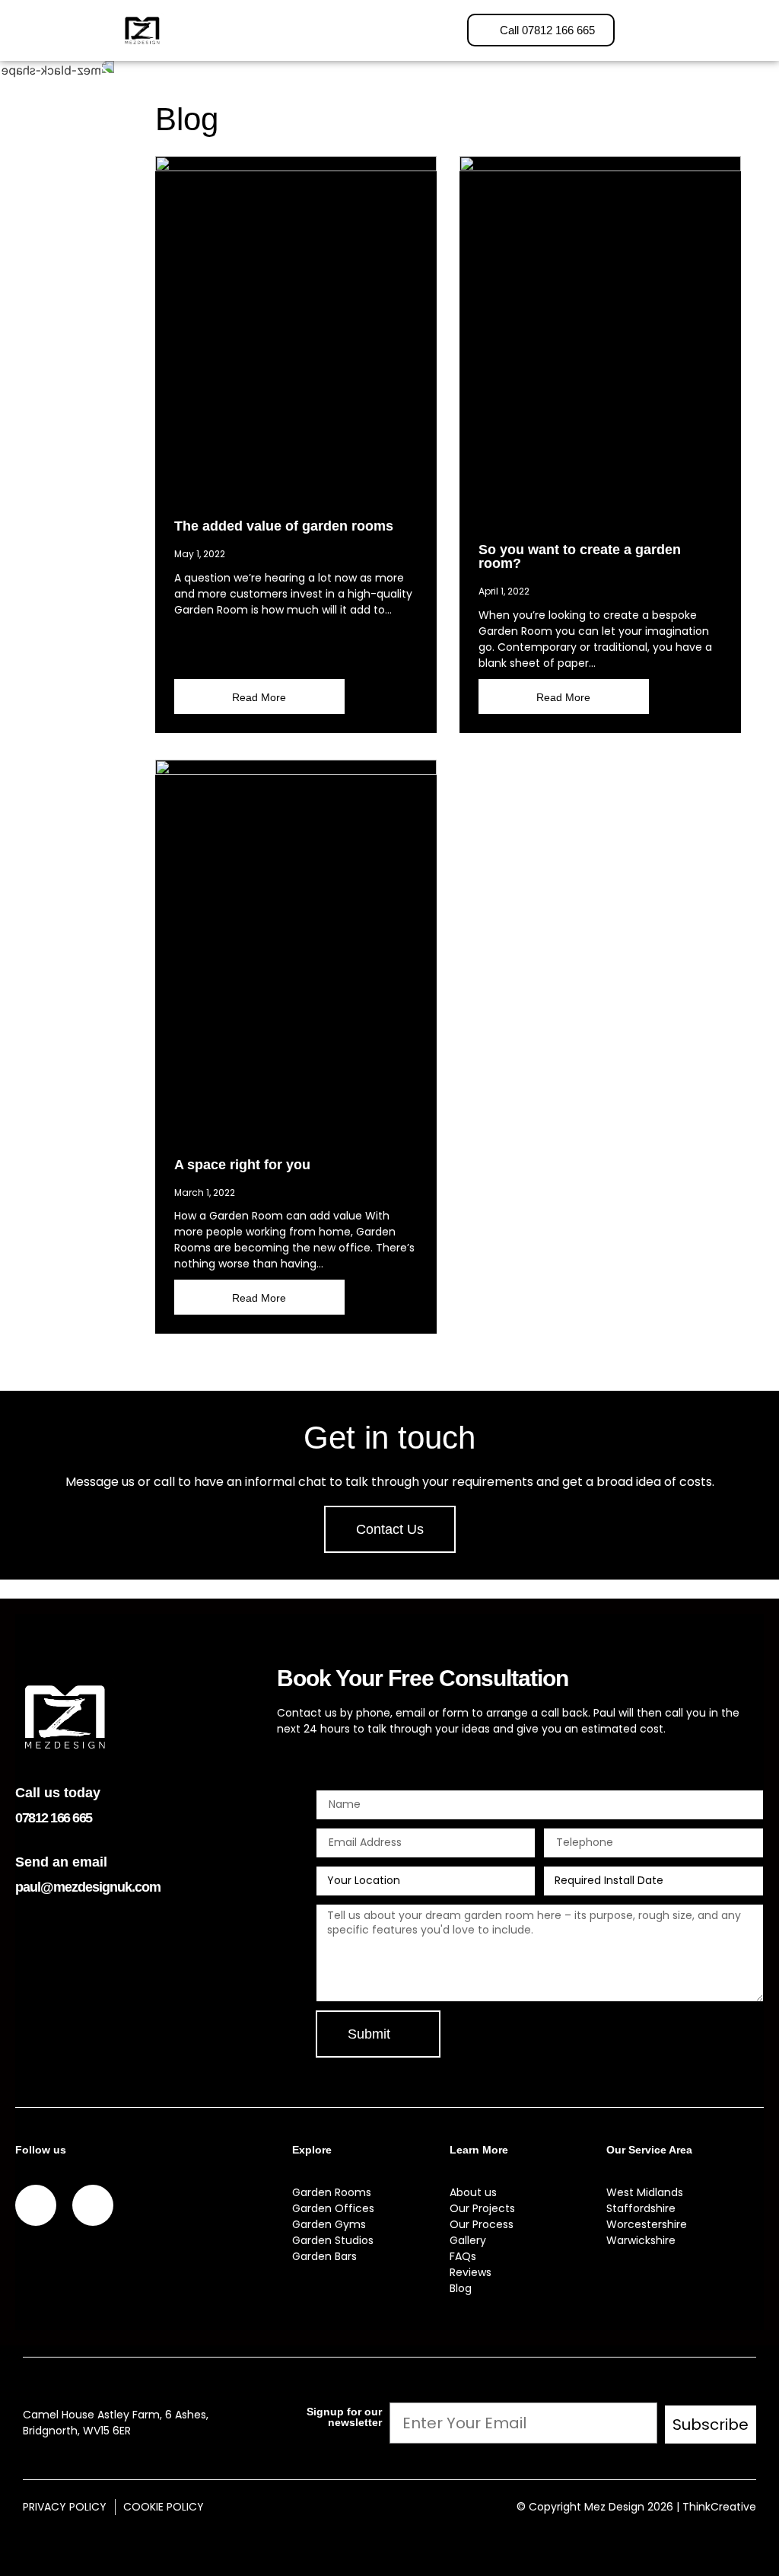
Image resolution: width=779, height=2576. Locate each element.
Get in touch (389, 1438)
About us (473, 2192)
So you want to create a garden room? (580, 556)
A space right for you (242, 1165)
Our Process (482, 2224)
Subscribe (711, 2425)
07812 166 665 (54, 1818)
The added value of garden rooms (284, 526)
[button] (293, 30)
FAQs (463, 2256)
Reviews (471, 2272)
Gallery (468, 2240)
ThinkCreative (719, 2507)
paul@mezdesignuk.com (88, 1887)
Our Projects (482, 2208)
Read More (259, 697)
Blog (461, 2288)
